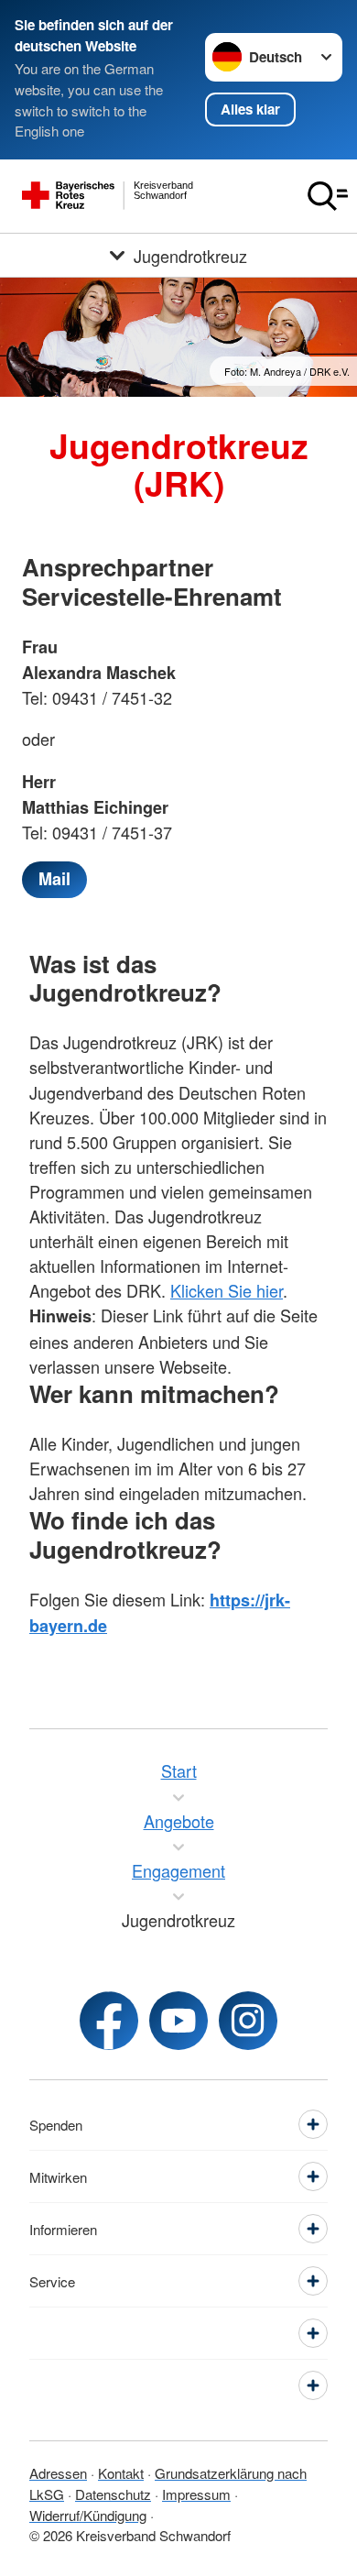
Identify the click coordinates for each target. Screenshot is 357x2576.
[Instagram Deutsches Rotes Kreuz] (248, 2021)
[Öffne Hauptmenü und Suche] (328, 196)
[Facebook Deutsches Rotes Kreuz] (109, 2021)
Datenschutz (113, 2494)
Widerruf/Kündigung (88, 2515)
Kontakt (121, 2473)
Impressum (196, 2494)
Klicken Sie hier (227, 1290)
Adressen (58, 2473)
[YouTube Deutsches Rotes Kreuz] (178, 2021)
